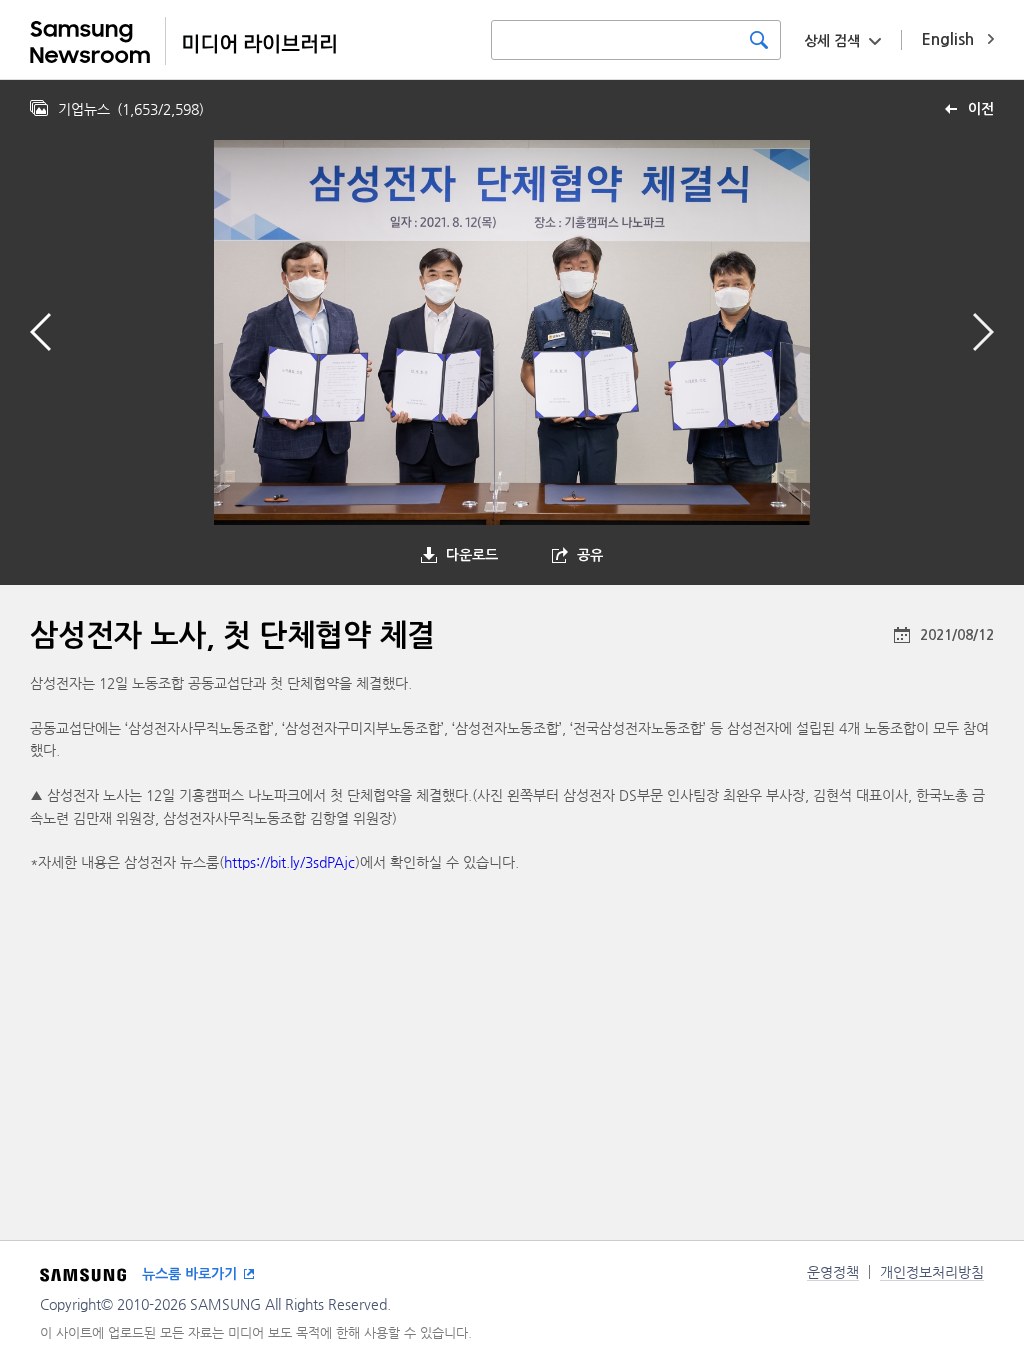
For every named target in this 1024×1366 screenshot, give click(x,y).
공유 (590, 555)
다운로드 (472, 555)
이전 (981, 109)
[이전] (40, 332)
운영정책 (833, 1272)
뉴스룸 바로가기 (189, 1274)
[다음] (983, 332)
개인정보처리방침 (932, 1272)
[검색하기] (759, 40)
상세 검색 (832, 41)
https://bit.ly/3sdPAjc (289, 862)
